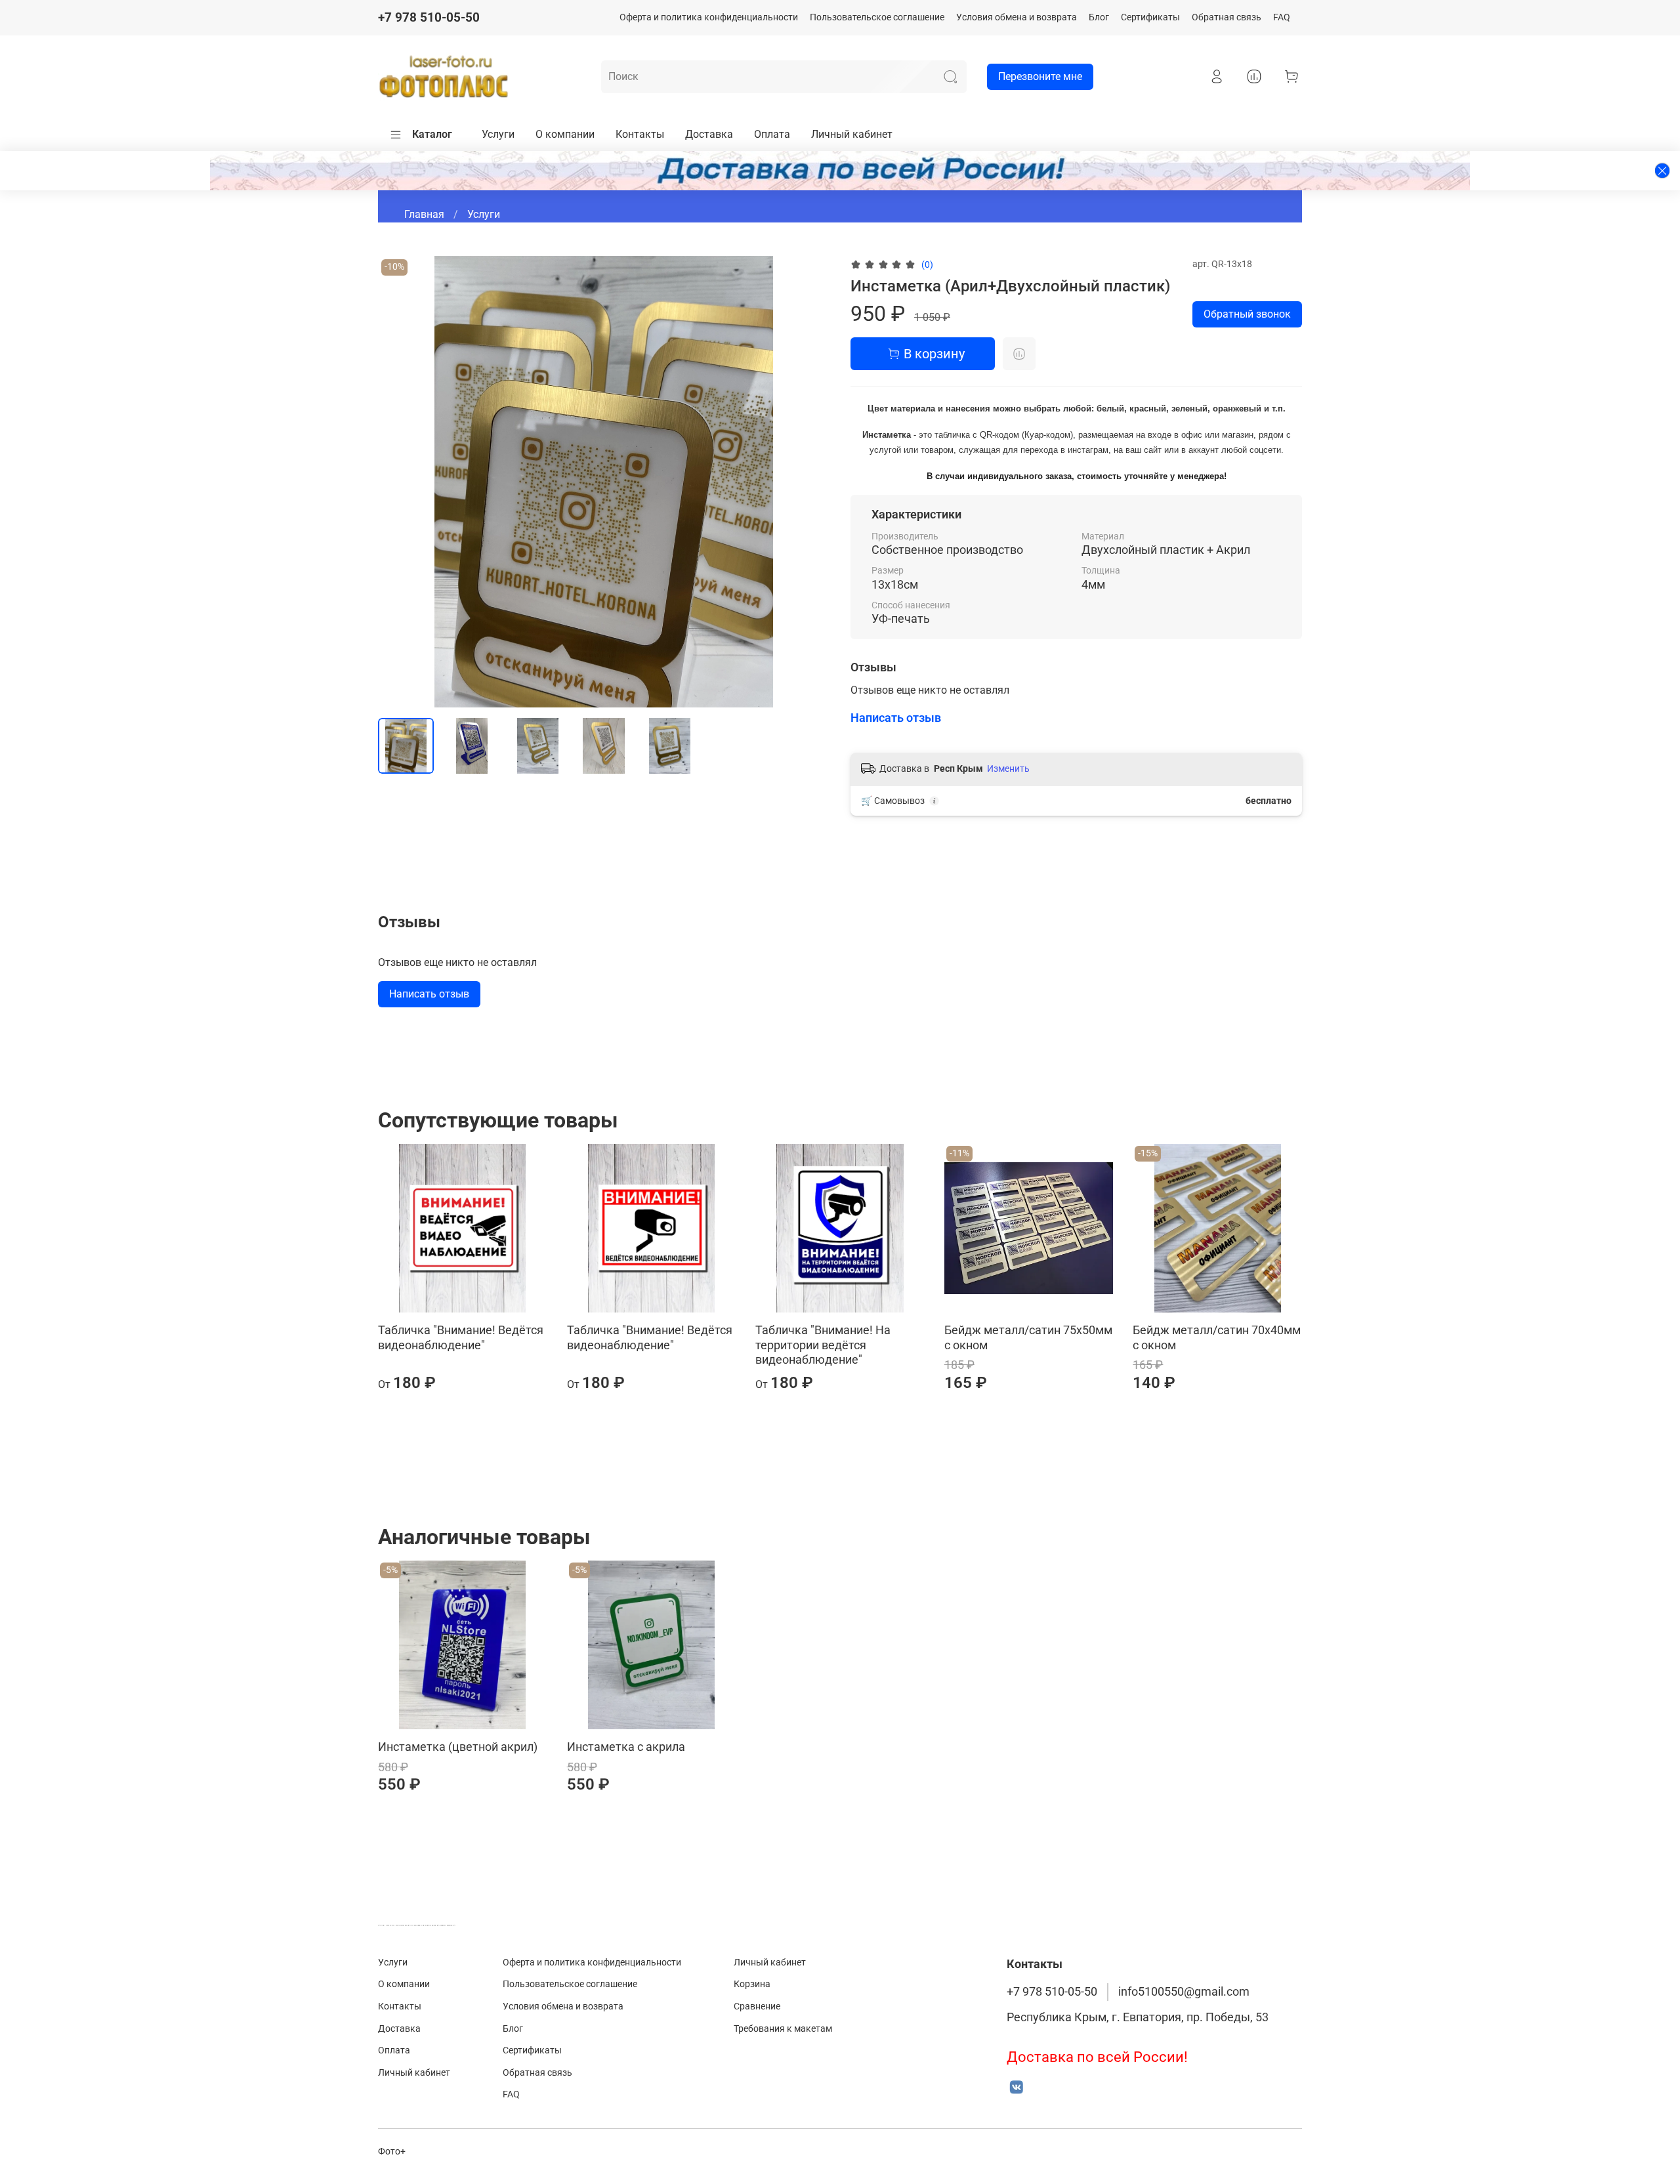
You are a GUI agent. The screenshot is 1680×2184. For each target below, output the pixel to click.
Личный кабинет (852, 134)
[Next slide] (808, 482)
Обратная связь (1227, 17)
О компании (565, 134)
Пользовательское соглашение (877, 17)
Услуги (498, 134)
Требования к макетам (783, 2029)
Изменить (1008, 768)
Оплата (772, 134)
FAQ (1282, 17)
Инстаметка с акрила (626, 1747)
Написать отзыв (429, 994)
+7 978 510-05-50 (429, 17)
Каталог (432, 134)
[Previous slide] (399, 482)
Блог (1099, 17)
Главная (424, 214)
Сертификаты (1150, 17)
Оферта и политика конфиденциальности (709, 17)
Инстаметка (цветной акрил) (458, 1747)
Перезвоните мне (1040, 76)
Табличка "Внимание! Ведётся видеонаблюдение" (461, 1337)
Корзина (752, 1984)
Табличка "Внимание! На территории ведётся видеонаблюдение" (823, 1345)
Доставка (709, 134)
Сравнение (757, 2006)
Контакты (640, 134)
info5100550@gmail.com (1184, 1992)
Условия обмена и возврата (1017, 17)
